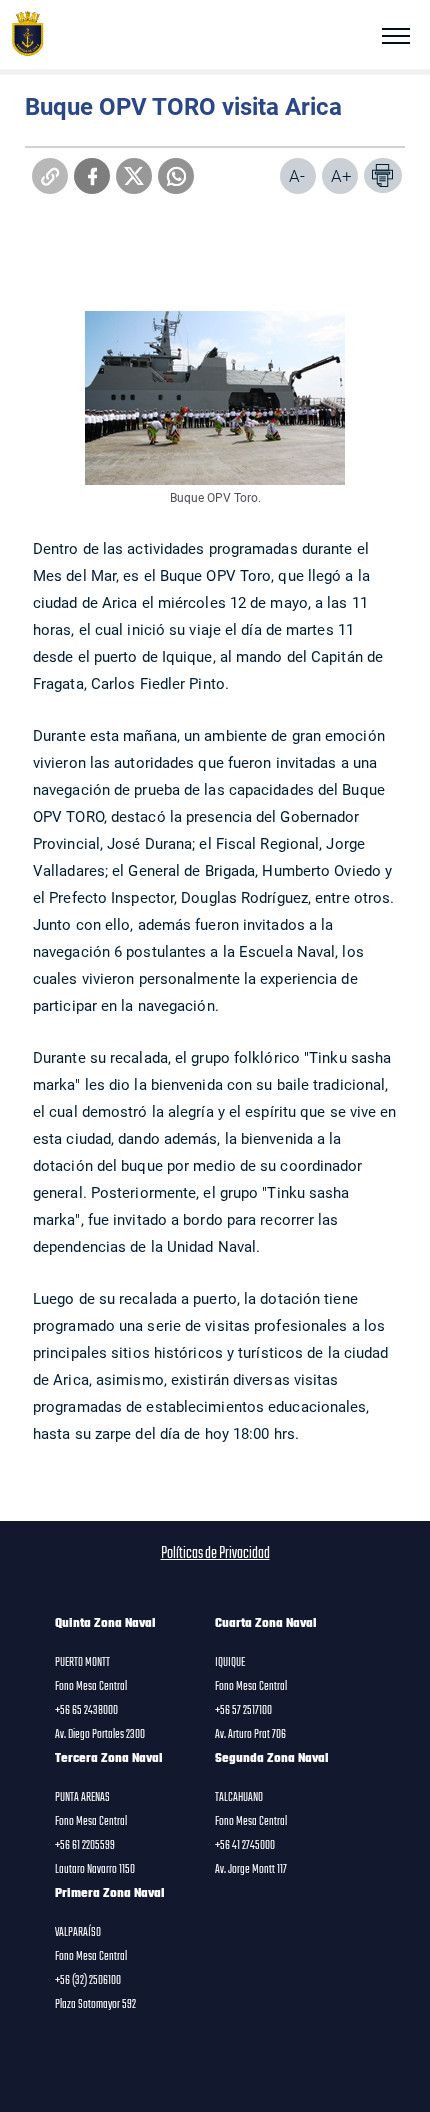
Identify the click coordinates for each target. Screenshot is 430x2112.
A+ (341, 175)
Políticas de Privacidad (215, 1554)
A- (297, 175)
